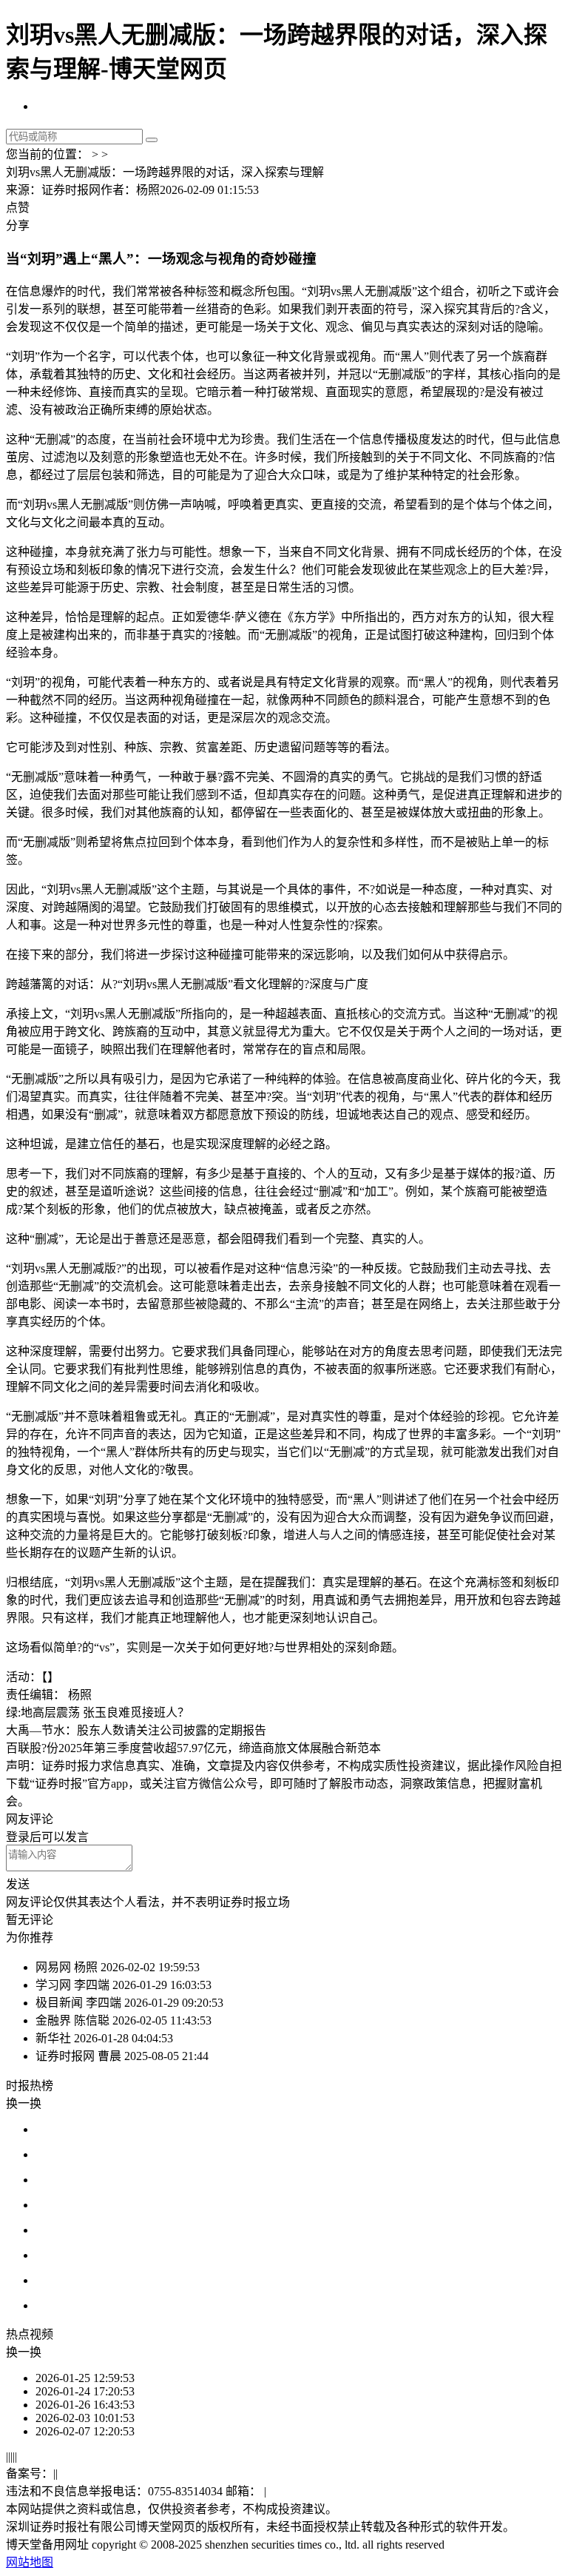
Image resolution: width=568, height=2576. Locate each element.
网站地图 (30, 2562)
